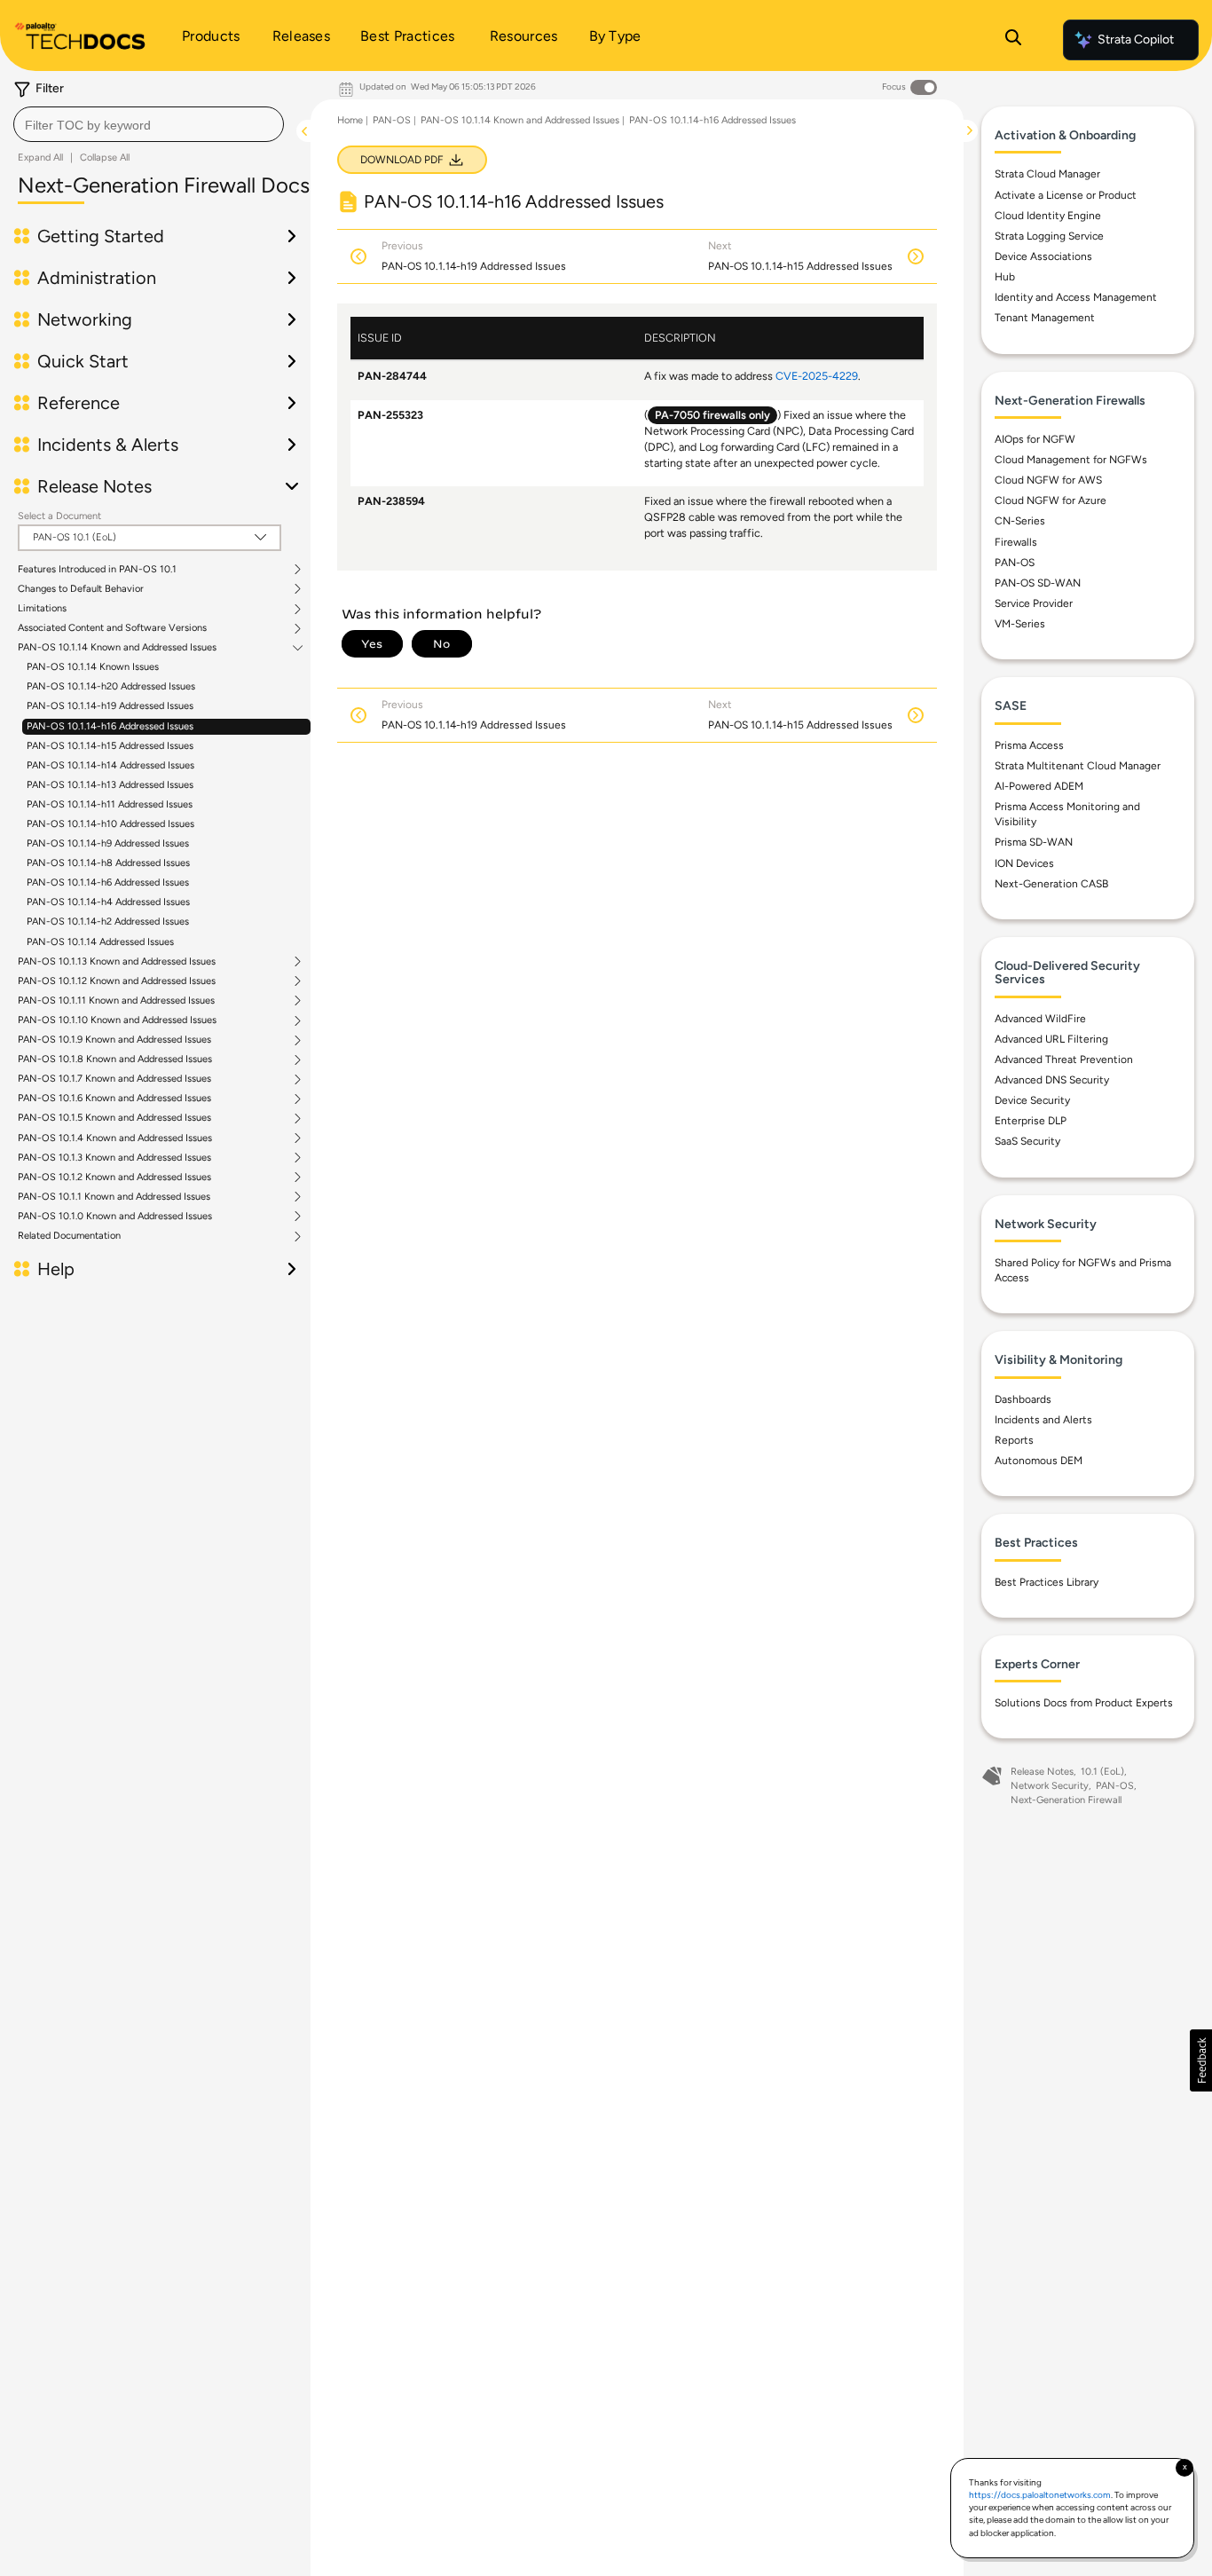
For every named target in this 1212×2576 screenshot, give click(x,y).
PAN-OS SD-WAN (1038, 583)
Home (350, 120)
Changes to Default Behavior (81, 589)
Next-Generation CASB (1051, 884)
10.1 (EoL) (1102, 1772)
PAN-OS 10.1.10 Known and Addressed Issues (117, 1020)
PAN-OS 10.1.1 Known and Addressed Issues (114, 1197)
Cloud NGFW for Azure (1051, 500)
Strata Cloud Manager (1047, 174)
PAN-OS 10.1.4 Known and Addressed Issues (115, 1138)
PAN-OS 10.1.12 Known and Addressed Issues (117, 981)
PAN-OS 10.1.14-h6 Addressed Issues (108, 882)
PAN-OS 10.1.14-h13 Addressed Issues (110, 785)
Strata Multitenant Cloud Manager (1078, 766)
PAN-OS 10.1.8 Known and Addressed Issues (115, 1060)
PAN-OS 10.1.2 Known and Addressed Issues (114, 1178)
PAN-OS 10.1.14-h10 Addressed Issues (110, 824)
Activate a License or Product (1066, 195)
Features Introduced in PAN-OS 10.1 (97, 570)
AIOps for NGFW (1035, 439)
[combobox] (149, 124)
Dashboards (1023, 1399)
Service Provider (1034, 603)
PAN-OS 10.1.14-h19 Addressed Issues (110, 706)
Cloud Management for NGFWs (1071, 460)
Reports (1014, 1440)
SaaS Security (1027, 1141)
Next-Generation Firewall (1066, 1800)
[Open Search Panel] (1013, 40)
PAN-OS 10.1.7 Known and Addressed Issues (114, 1079)
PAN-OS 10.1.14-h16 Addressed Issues (110, 726)
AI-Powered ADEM (1039, 786)
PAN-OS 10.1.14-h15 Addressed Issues (110, 746)
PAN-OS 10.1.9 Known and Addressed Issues (114, 1040)
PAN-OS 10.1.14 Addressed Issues (100, 942)
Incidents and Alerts (1043, 1420)
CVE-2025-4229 (817, 376)
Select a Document (59, 516)
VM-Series (1020, 624)
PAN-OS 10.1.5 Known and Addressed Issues (114, 1118)
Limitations (42, 609)
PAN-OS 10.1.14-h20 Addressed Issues (111, 686)
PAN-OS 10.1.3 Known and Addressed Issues (114, 1158)
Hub (1005, 277)
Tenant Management (1045, 318)
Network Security (1050, 1786)
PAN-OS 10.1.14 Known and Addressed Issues (117, 648)
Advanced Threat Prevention (1064, 1060)
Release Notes (1042, 1772)
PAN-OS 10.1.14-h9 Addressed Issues (108, 843)
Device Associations (1043, 256)
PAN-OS (392, 120)
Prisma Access (1029, 745)
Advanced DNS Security (1052, 1080)
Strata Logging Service (1049, 236)
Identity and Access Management (1076, 297)
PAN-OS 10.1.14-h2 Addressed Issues (108, 922)
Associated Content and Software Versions (112, 628)
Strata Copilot (1136, 39)
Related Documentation (69, 1236)
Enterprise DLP (1031, 1121)
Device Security (1032, 1100)
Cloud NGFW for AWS (1048, 480)
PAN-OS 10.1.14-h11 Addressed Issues (110, 804)
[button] (1201, 2060)
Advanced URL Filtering (1051, 1039)
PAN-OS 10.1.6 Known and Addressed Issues (114, 1099)
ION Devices (1024, 863)
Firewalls (1016, 542)
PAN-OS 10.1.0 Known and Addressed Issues (115, 1217)
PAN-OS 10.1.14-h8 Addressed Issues (108, 863)
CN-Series (1020, 521)
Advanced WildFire (1040, 1019)
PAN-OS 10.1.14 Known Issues (93, 667)
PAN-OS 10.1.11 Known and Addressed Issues (116, 1001)
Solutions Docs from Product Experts (1084, 1703)
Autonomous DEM (1039, 1461)
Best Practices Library (1047, 1582)
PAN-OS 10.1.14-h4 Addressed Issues (108, 902)
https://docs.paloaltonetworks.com (1040, 2495)
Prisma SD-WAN (1034, 842)
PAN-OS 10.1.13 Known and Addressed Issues (117, 962)
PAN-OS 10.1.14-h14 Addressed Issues (110, 765)
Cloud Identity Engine (1048, 216)
